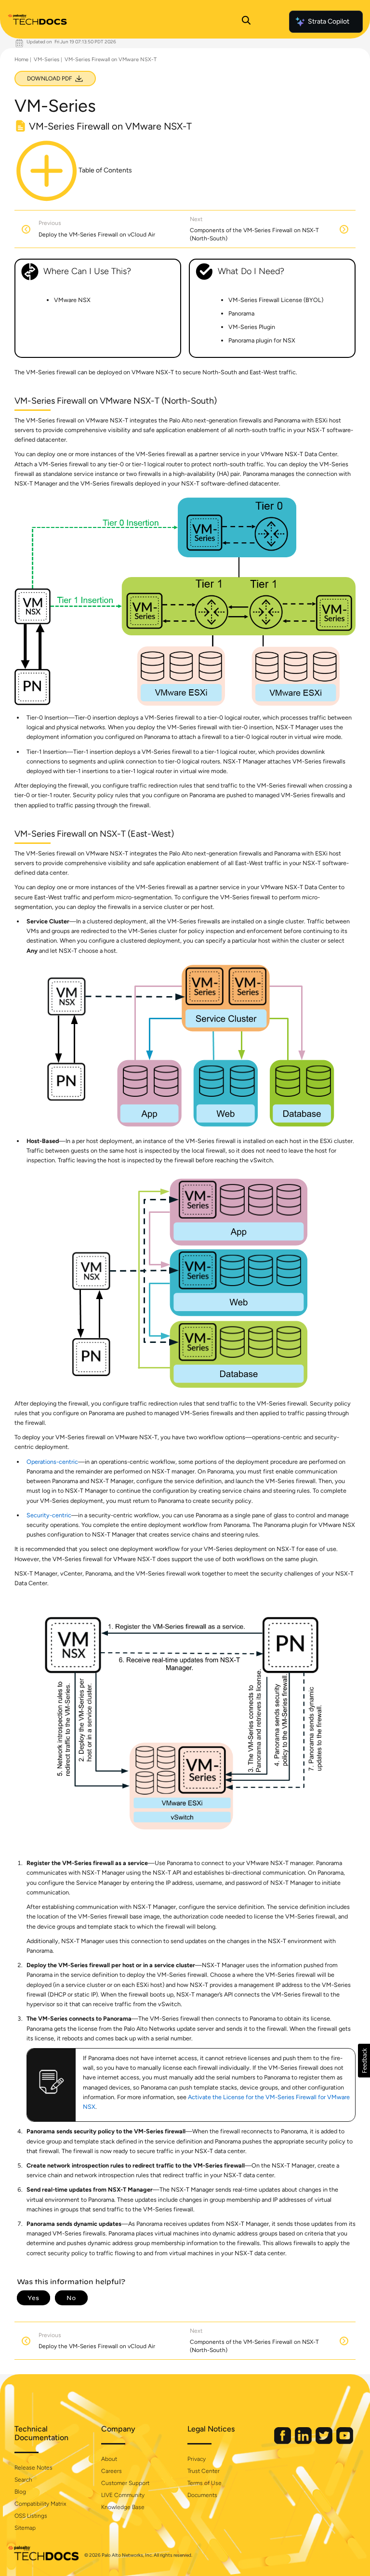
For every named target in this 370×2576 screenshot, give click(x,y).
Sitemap (25, 2528)
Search (23, 2480)
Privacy (197, 2459)
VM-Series (46, 59)
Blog (20, 2492)
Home (21, 59)
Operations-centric (52, 1462)
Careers (112, 2471)
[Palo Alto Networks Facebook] (283, 2442)
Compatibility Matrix (40, 2504)
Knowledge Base (123, 2507)
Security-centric (49, 1515)
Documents (202, 2495)
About (109, 2459)
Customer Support (125, 2483)
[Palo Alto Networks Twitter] (325, 2442)
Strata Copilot (329, 21)
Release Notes (33, 2468)
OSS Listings (31, 2516)
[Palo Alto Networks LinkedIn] (304, 2442)
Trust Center (204, 2471)
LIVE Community (123, 2495)
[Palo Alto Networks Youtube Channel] (345, 2442)
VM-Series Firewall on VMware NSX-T (111, 59)
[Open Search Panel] (246, 22)
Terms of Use (205, 2483)
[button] (364, 2061)
